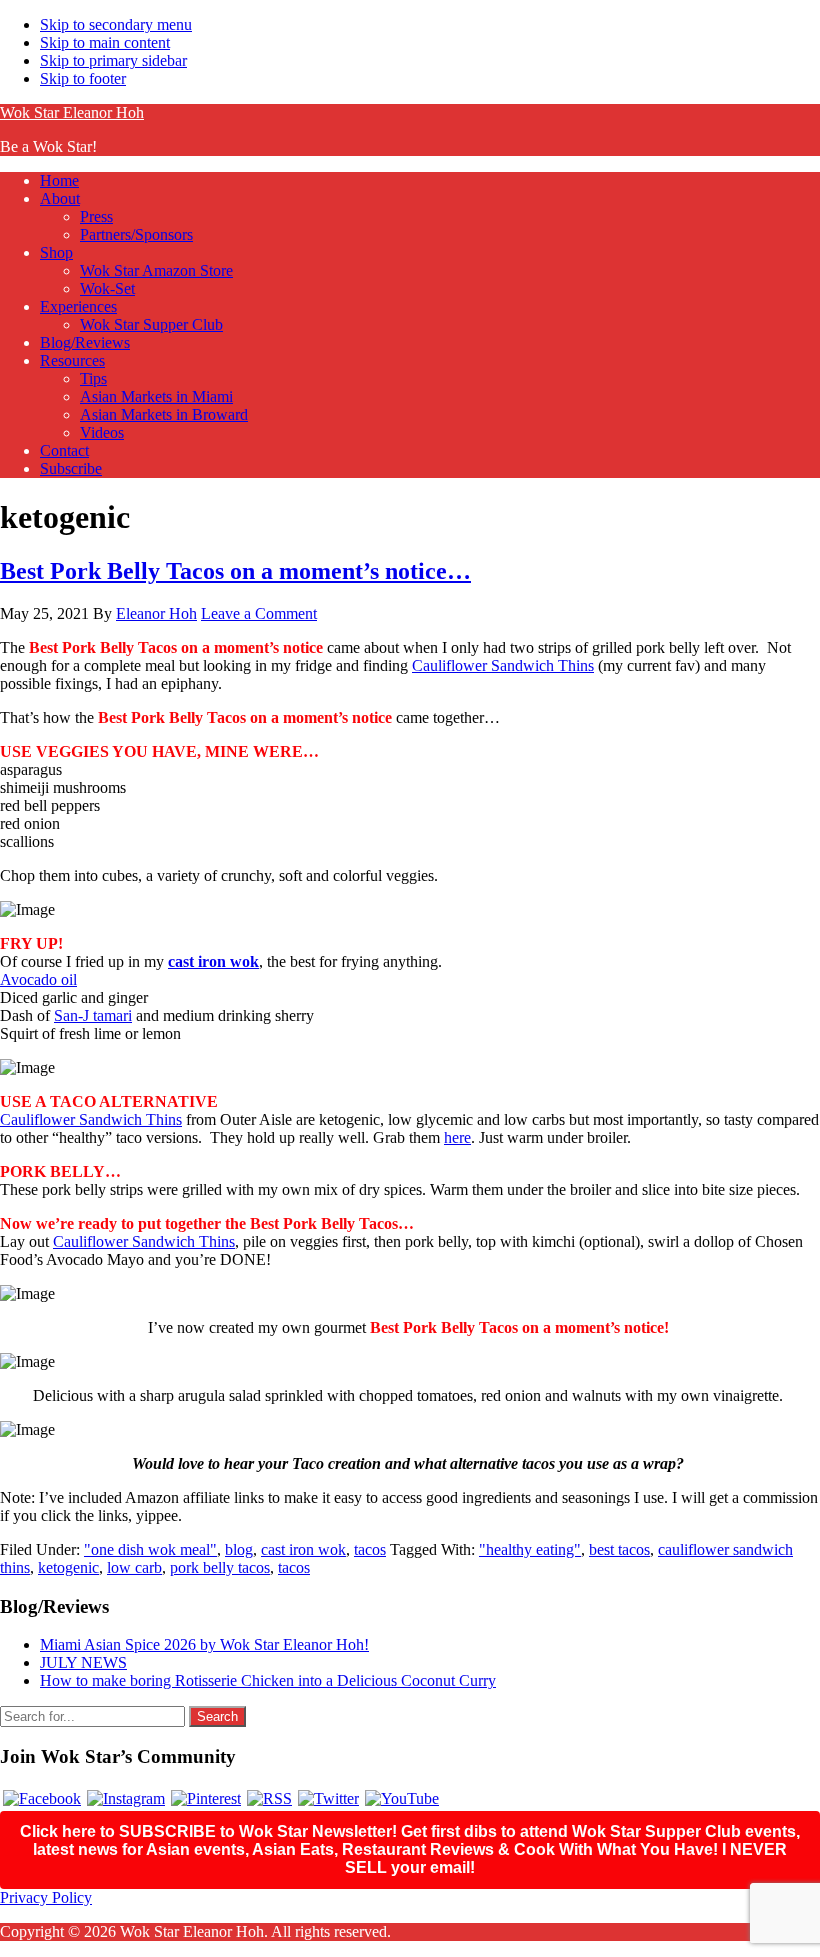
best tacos (619, 1549)
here (457, 1137)
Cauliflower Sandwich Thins (503, 665)
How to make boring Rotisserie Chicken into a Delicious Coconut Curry (268, 1680)
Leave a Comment (259, 613)
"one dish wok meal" (150, 1549)
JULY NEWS (83, 1662)
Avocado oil (38, 979)
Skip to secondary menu (116, 24)
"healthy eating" (530, 1549)
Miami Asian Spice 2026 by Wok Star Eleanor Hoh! (204, 1644)
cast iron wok (213, 961)
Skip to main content (105, 42)
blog (239, 1549)
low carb (134, 1567)
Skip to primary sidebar (113, 60)
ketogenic (68, 1567)
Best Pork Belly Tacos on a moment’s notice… (235, 571)
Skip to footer (83, 78)
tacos (370, 1549)
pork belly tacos (220, 1567)
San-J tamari (93, 1015)
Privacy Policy (46, 1897)
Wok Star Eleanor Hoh (72, 112)
